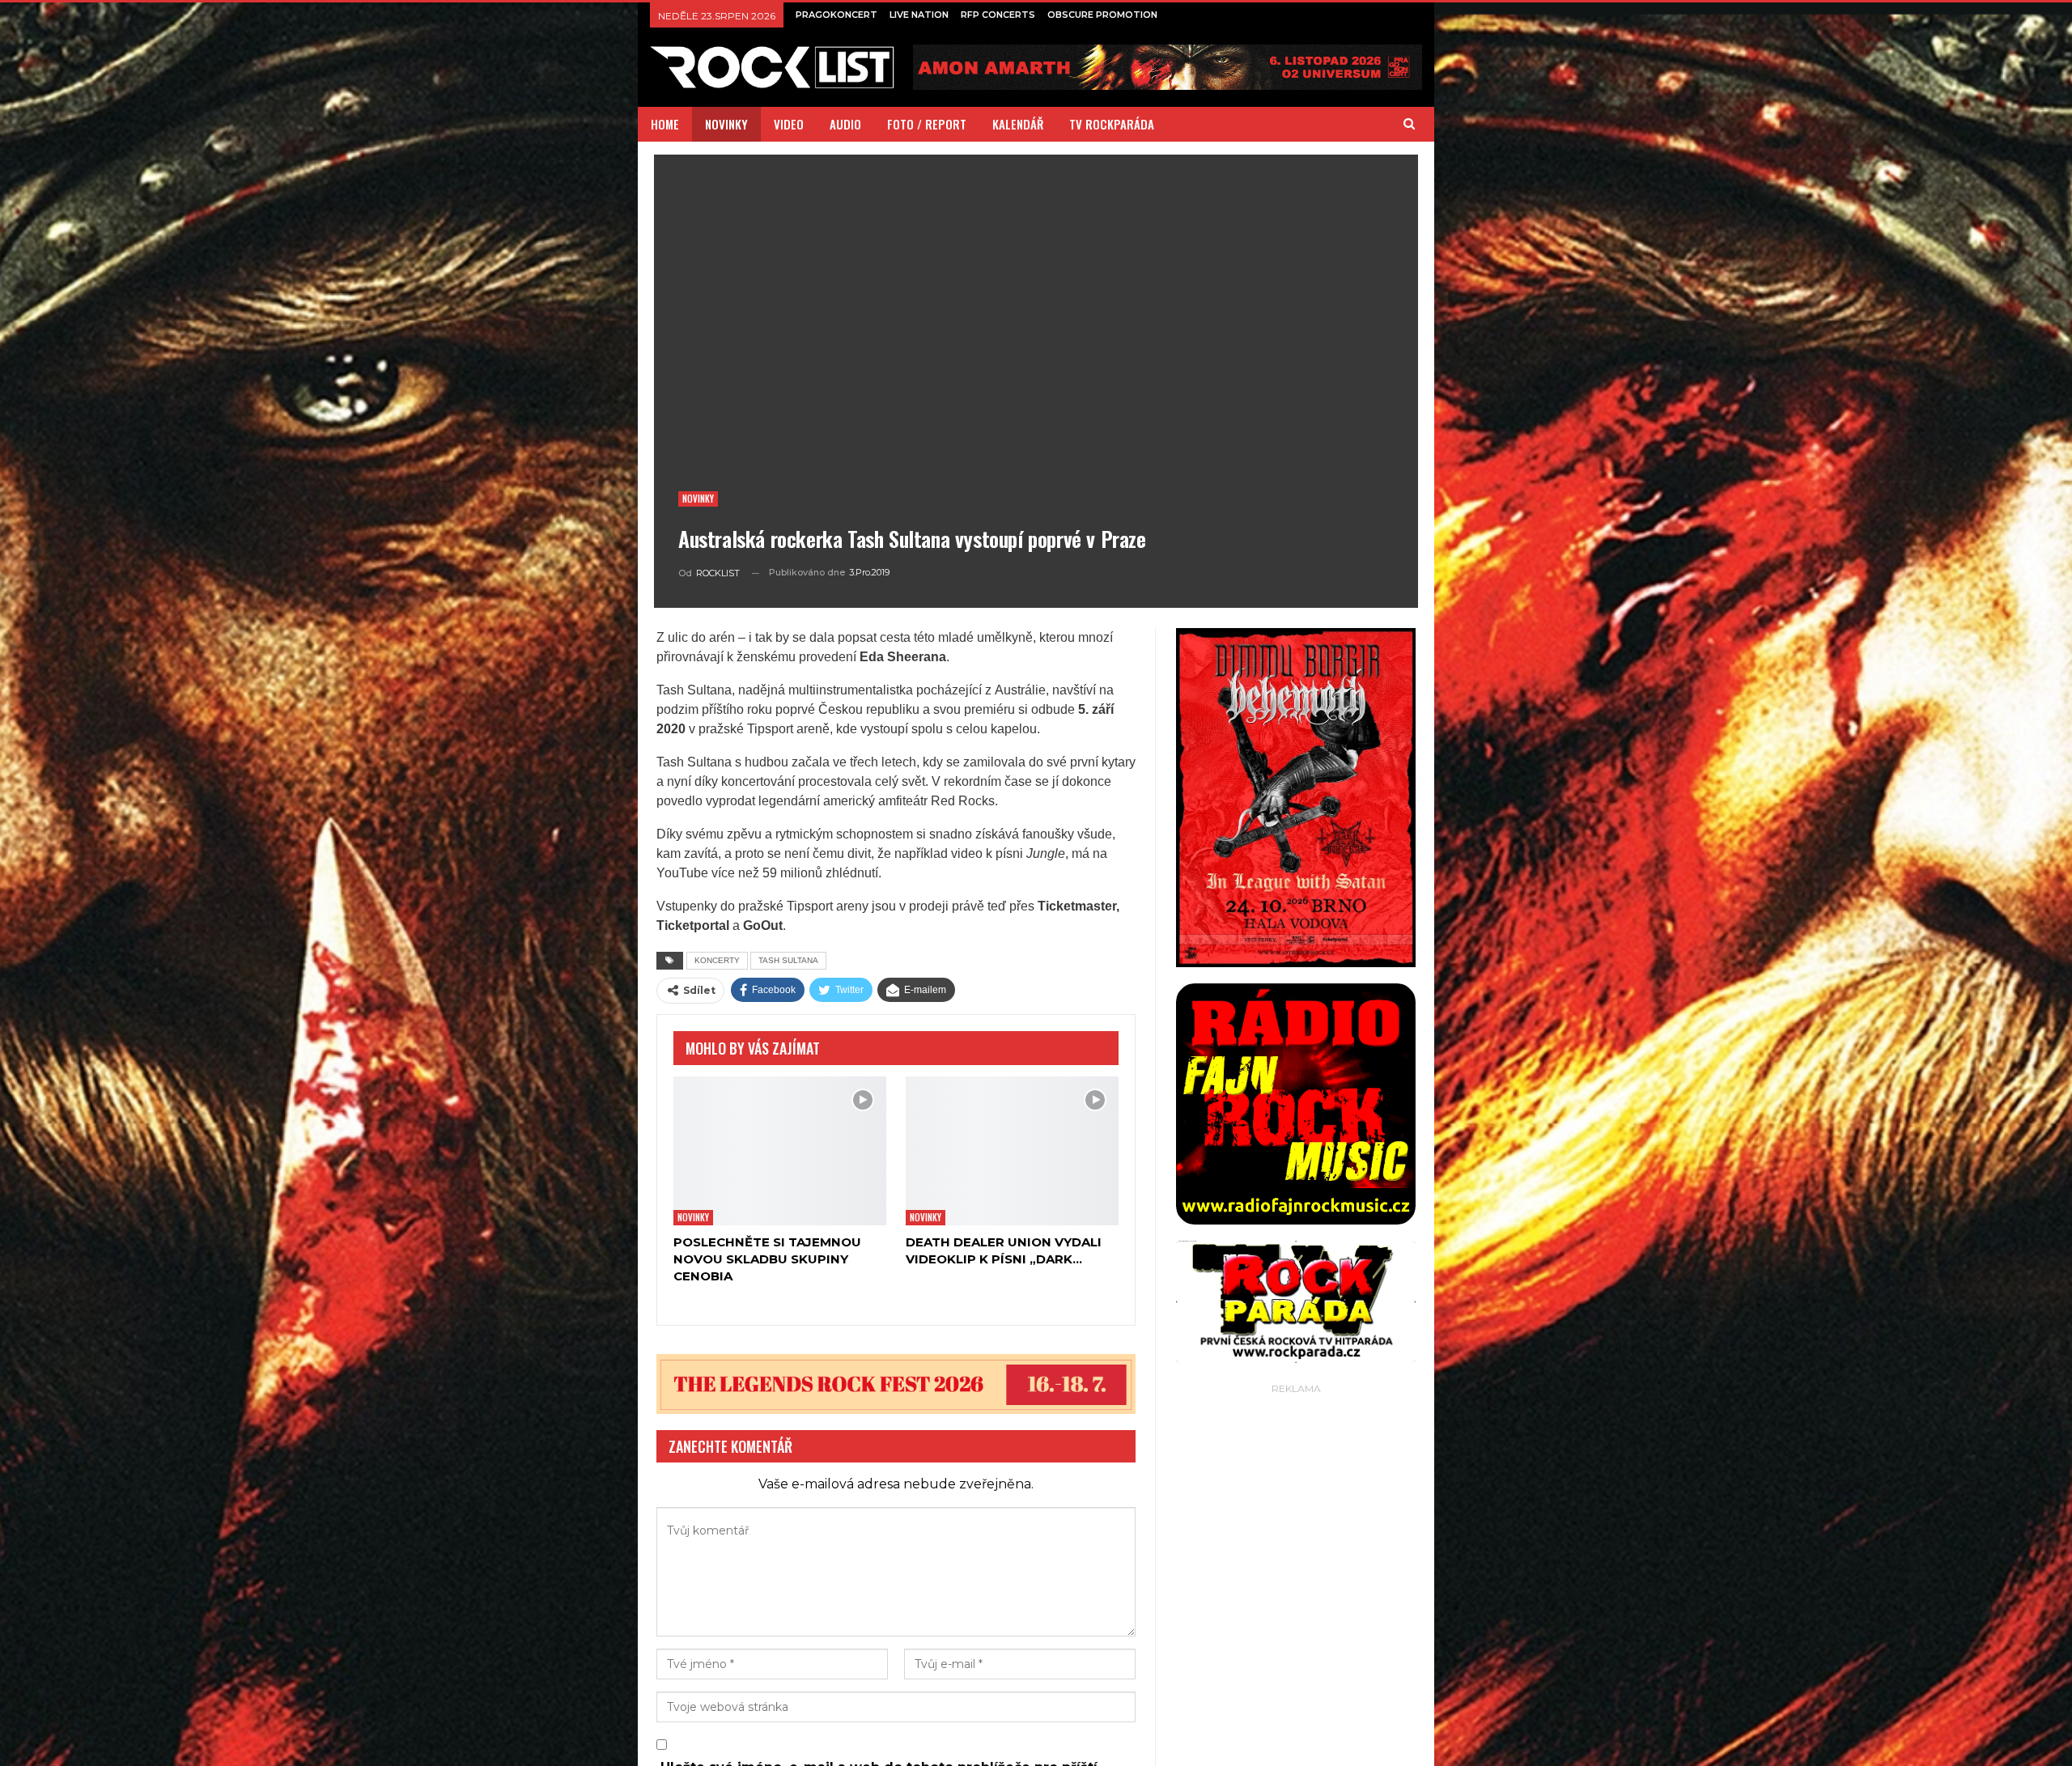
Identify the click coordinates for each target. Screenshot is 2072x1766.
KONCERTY (717, 960)
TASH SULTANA (788, 960)
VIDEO (789, 124)
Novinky (698, 499)
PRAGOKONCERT (836, 15)
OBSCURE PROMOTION (1102, 15)
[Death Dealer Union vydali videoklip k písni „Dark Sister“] (1012, 1157)
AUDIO (845, 124)
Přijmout (1415, 1749)
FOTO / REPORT (927, 124)
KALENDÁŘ (1018, 124)
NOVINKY (726, 124)
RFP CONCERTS (998, 15)
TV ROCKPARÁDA (1112, 124)
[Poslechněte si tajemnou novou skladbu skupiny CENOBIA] (780, 1157)
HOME (665, 124)
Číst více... (1490, 1749)
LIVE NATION (919, 15)
